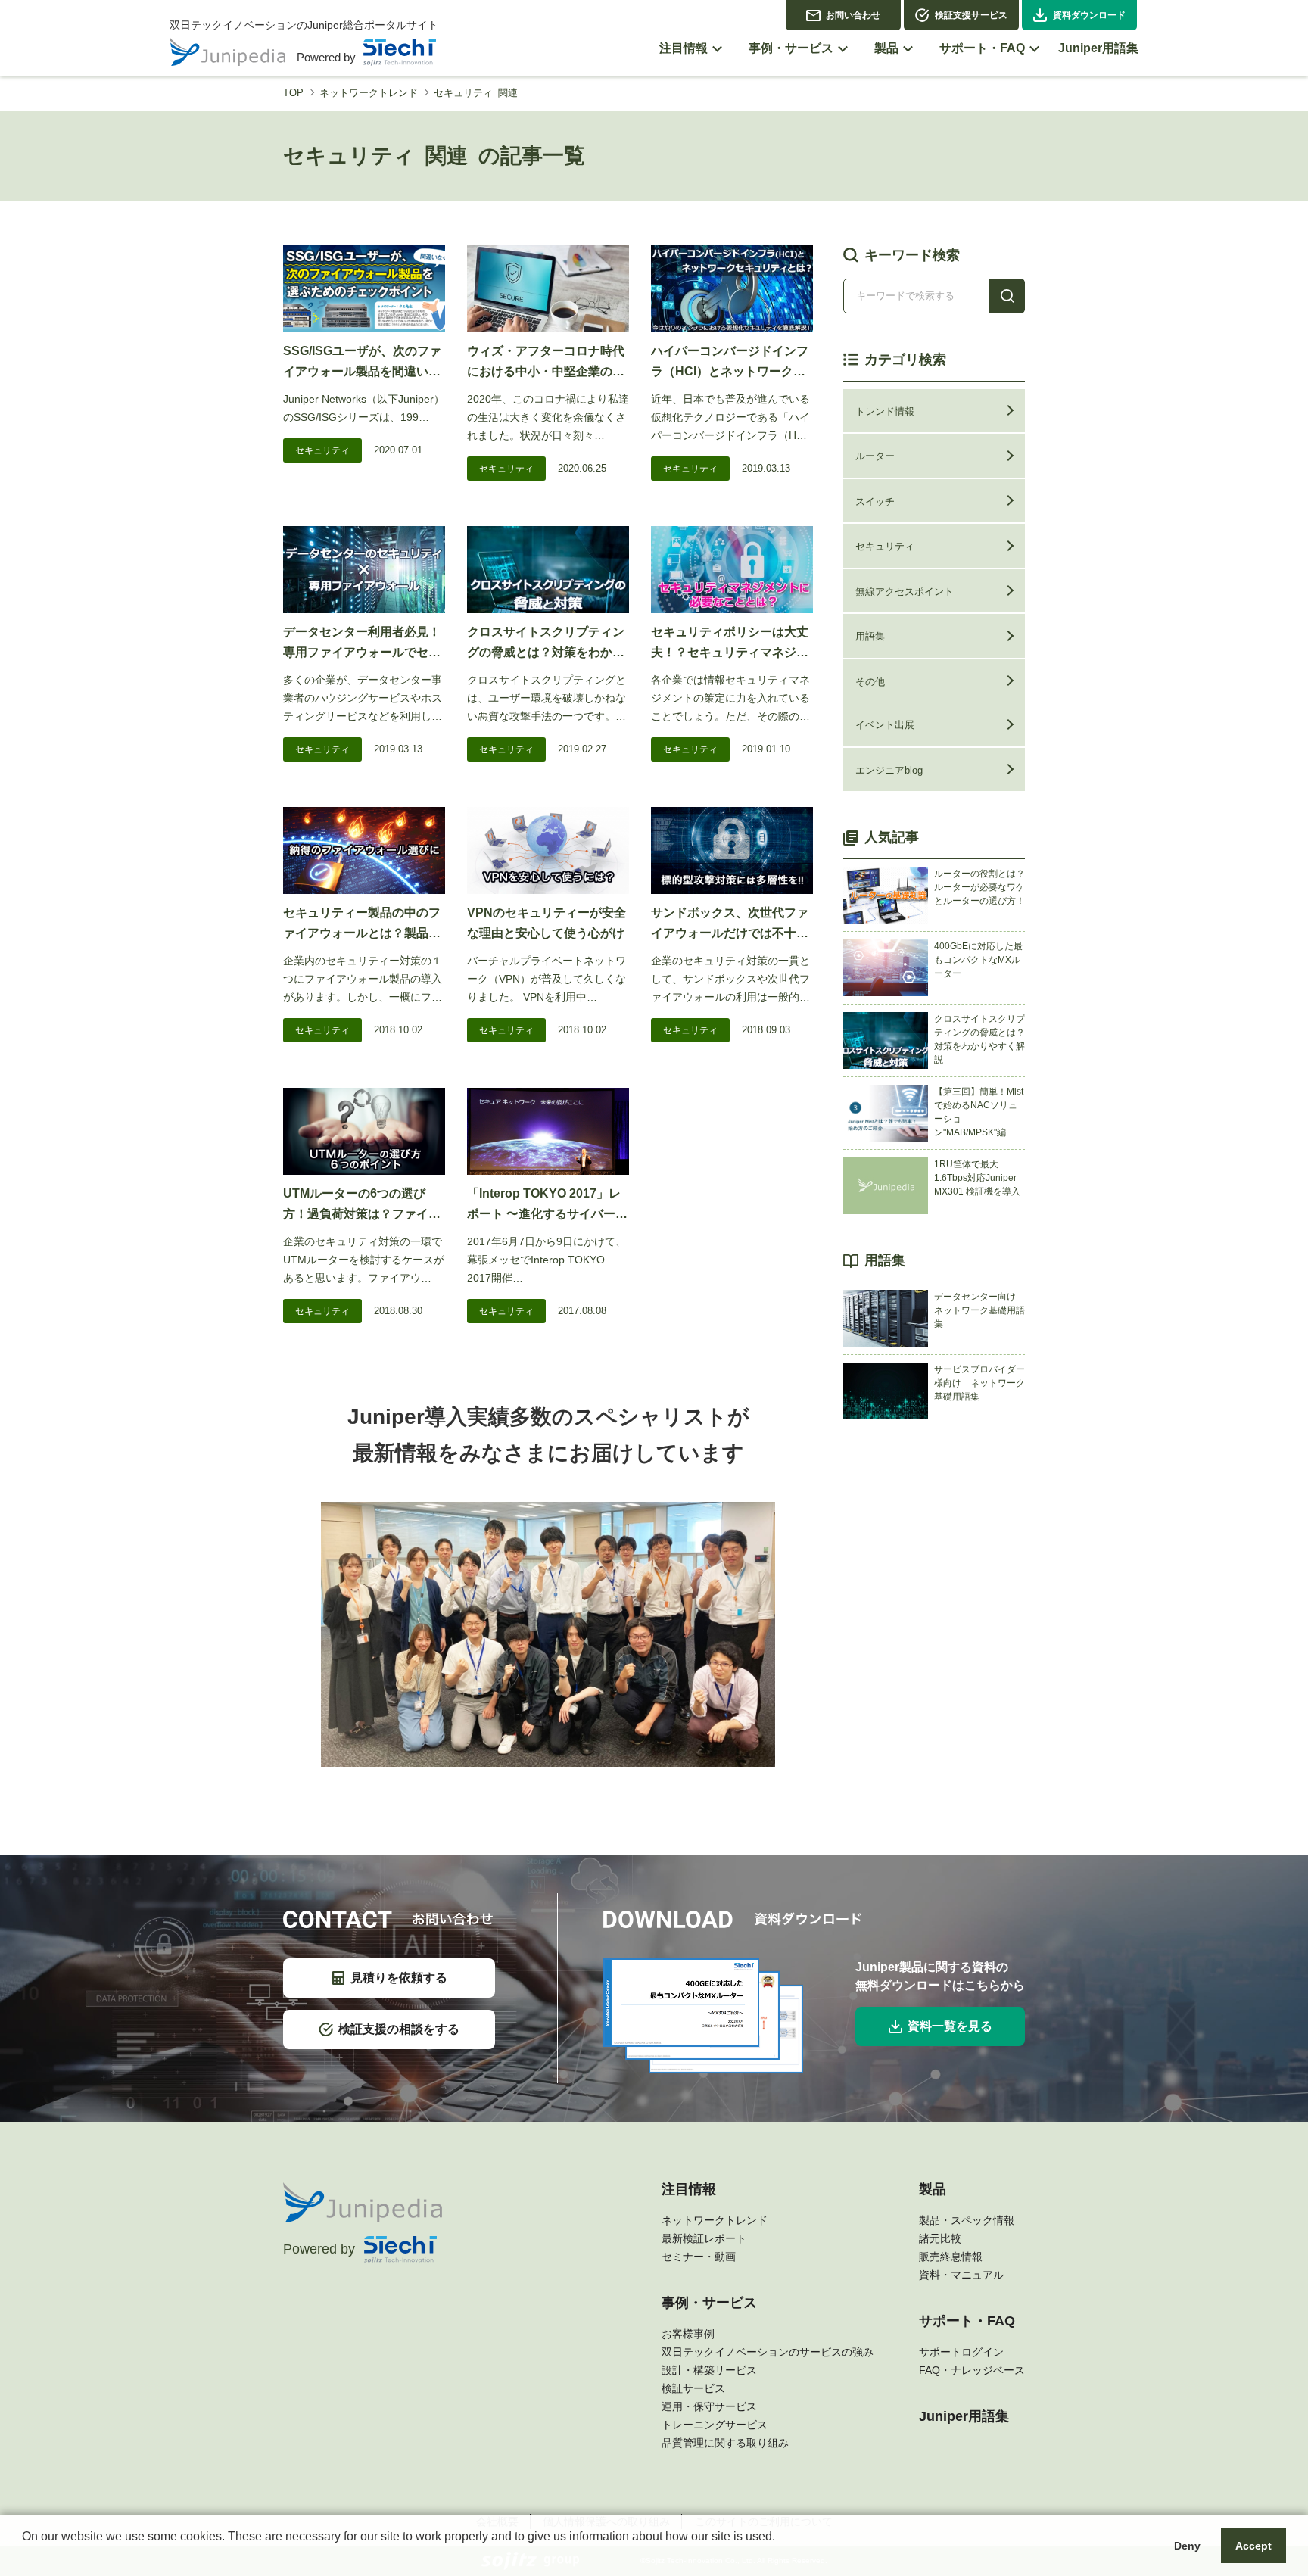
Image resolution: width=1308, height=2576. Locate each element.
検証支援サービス (971, 15)
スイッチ (875, 501)
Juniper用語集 (964, 2416)
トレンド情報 (885, 411)
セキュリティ (322, 450)
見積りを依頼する (399, 1978)
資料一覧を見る (950, 2026)
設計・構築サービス (709, 2370)
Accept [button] (1253, 2546)
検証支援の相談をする (399, 2029)
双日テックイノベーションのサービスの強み (768, 2352)
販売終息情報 (951, 2257)
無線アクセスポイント (905, 592)
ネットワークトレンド (369, 93)
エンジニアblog (889, 770)
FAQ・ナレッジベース (972, 2370)
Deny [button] (1187, 2546)
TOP (293, 93)
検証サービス (693, 2388)
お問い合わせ (853, 15)
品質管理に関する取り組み (725, 2443)
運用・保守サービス (709, 2406)
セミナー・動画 (699, 2257)
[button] (24, 2556)
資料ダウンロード (1089, 15)
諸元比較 (940, 2238)
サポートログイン (961, 2352)
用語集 (870, 636)
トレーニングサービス (715, 2425)
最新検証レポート (704, 2238)
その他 (870, 682)
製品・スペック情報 (967, 2220)
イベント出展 (885, 725)
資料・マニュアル (961, 2275)
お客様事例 (688, 2334)
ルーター (875, 456)
